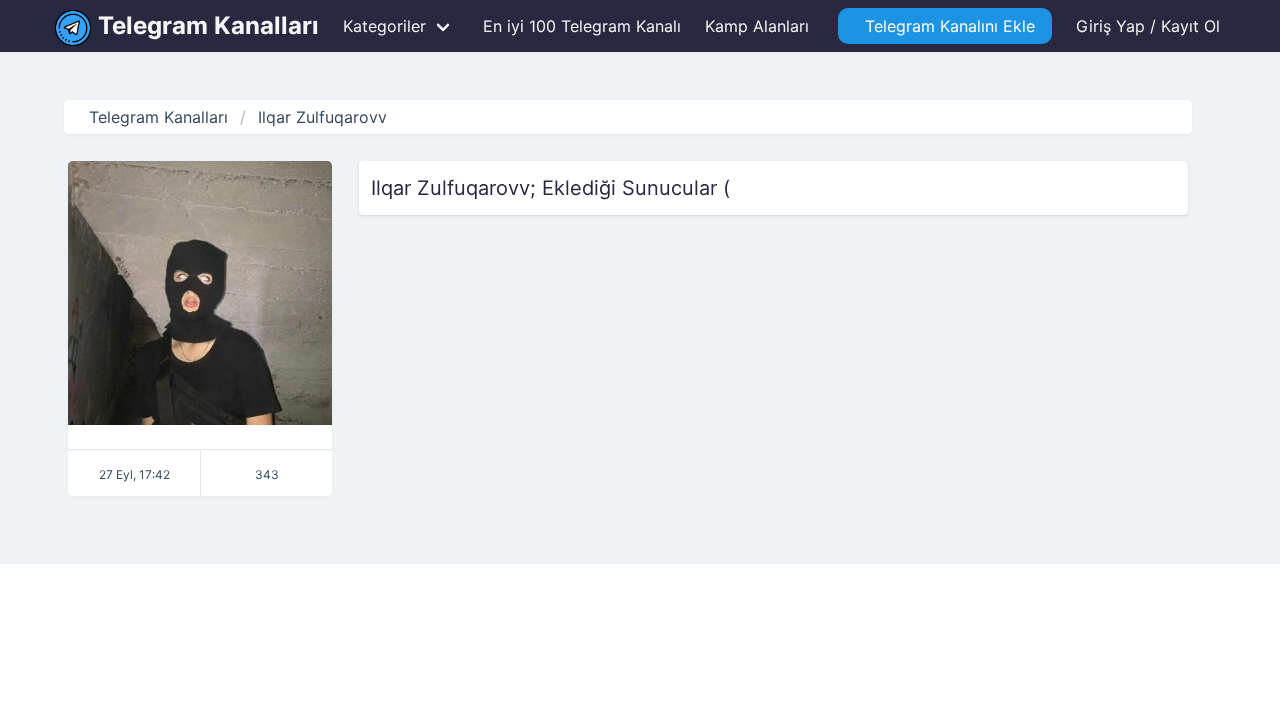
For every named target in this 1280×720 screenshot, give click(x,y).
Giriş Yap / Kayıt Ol (1148, 26)
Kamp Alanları (757, 26)
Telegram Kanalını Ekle (945, 26)
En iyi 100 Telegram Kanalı (579, 26)
